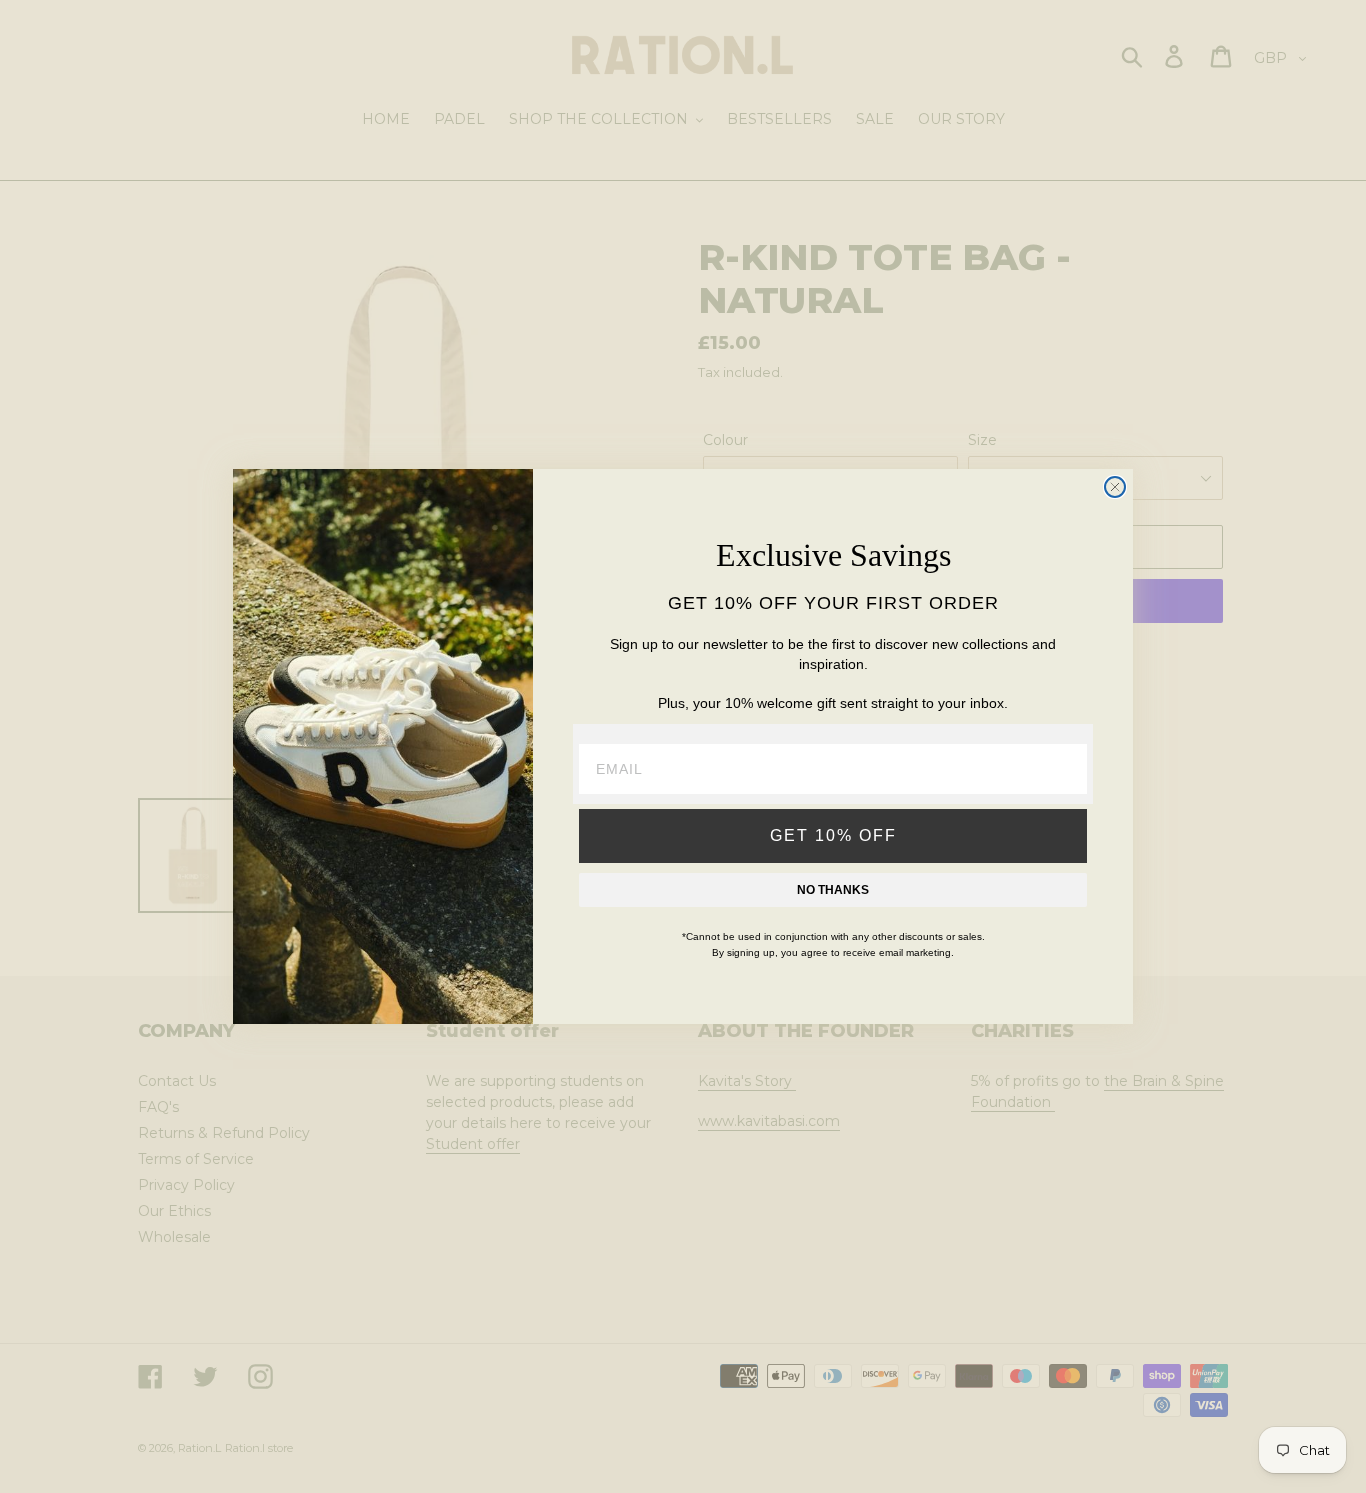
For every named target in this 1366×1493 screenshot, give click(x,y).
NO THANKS (833, 890)
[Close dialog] (1115, 487)
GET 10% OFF (833, 835)
